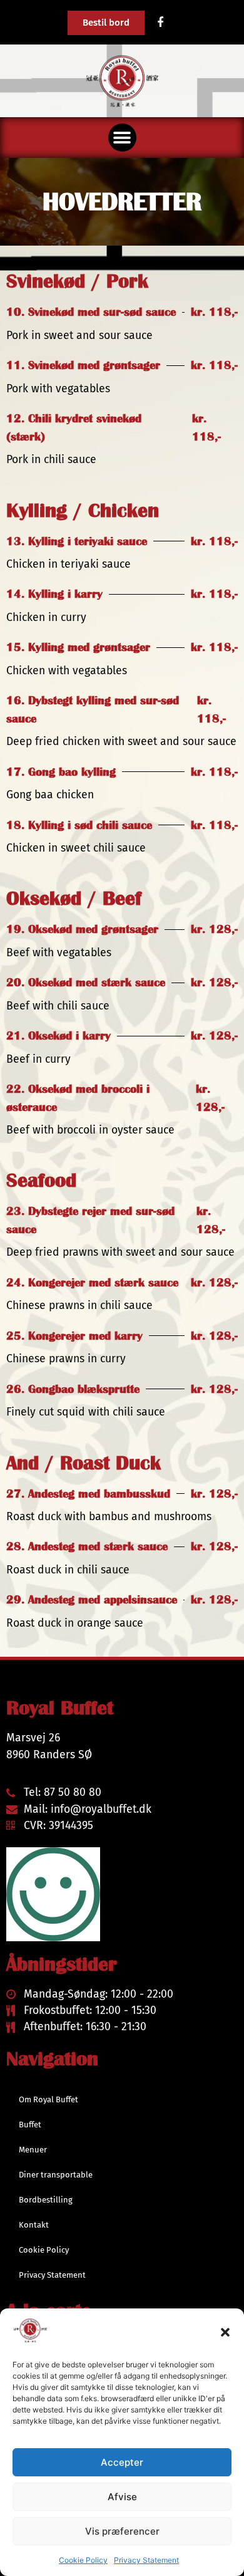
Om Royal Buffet (48, 2099)
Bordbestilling (46, 2200)
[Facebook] (160, 23)
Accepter (122, 2462)
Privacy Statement (146, 2560)
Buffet (30, 2125)
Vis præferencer (122, 2531)
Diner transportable (56, 2175)
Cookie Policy (83, 2560)
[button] (225, 2332)
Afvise (122, 2497)
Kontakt (34, 2225)
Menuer (33, 2150)
